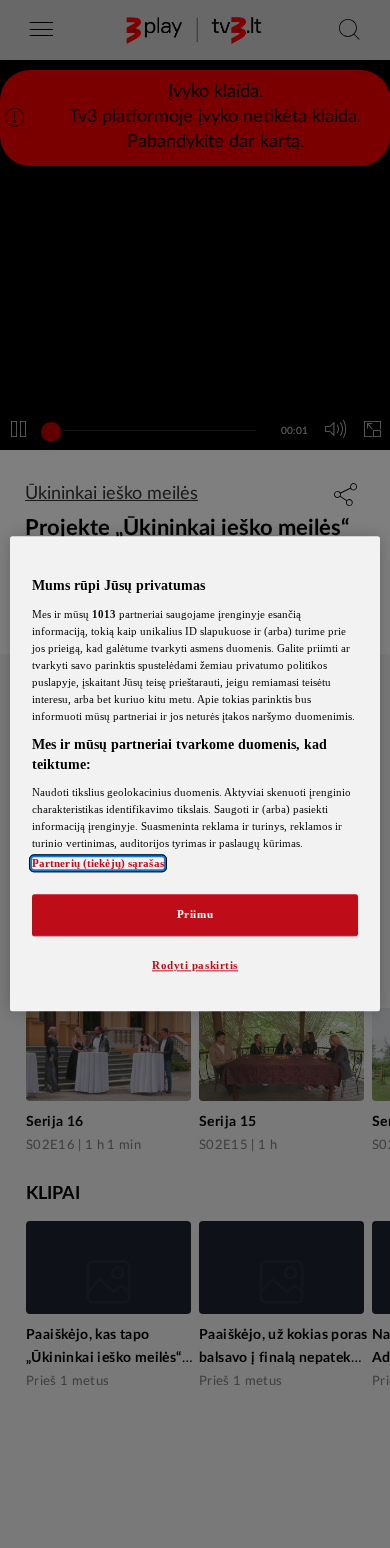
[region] (195, 773)
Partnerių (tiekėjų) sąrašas (98, 864)
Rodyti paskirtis (195, 966)
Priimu (195, 915)
